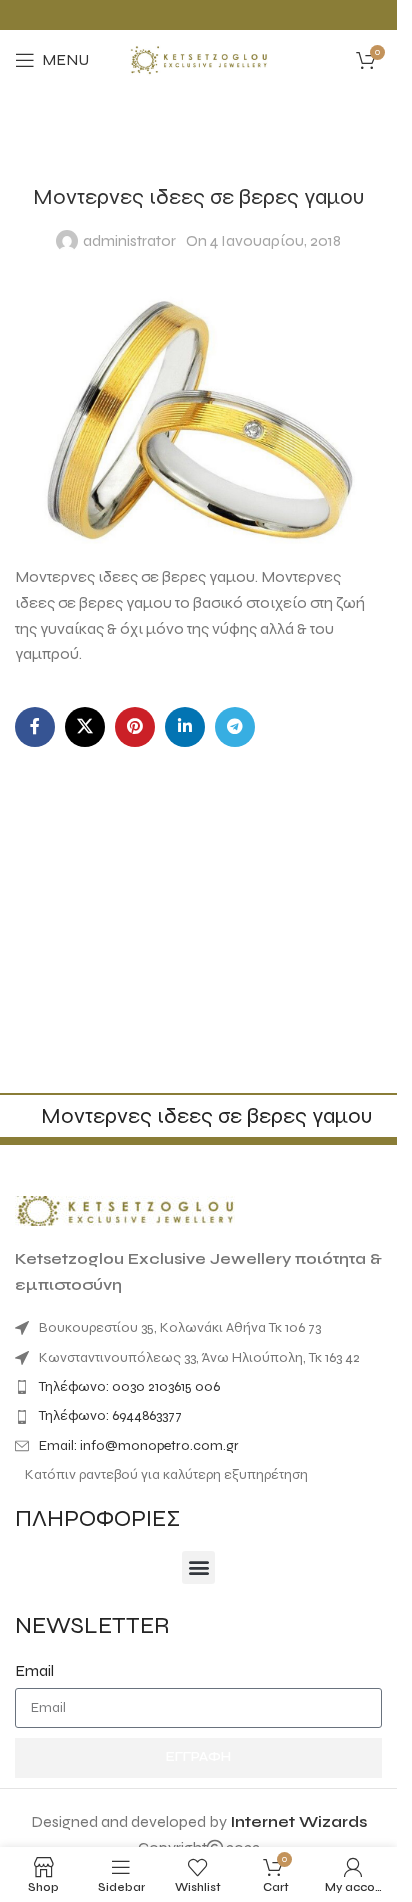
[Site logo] (199, 58)
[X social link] (85, 727)
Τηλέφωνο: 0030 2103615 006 (129, 1386)
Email (34, 1670)
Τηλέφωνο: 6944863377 (110, 1415)
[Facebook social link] (35, 727)
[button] (198, 1567)
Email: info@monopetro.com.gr (139, 1445)
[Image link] (125, 1209)
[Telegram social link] (235, 727)
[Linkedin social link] (185, 727)
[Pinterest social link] (135, 727)
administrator (129, 240)
